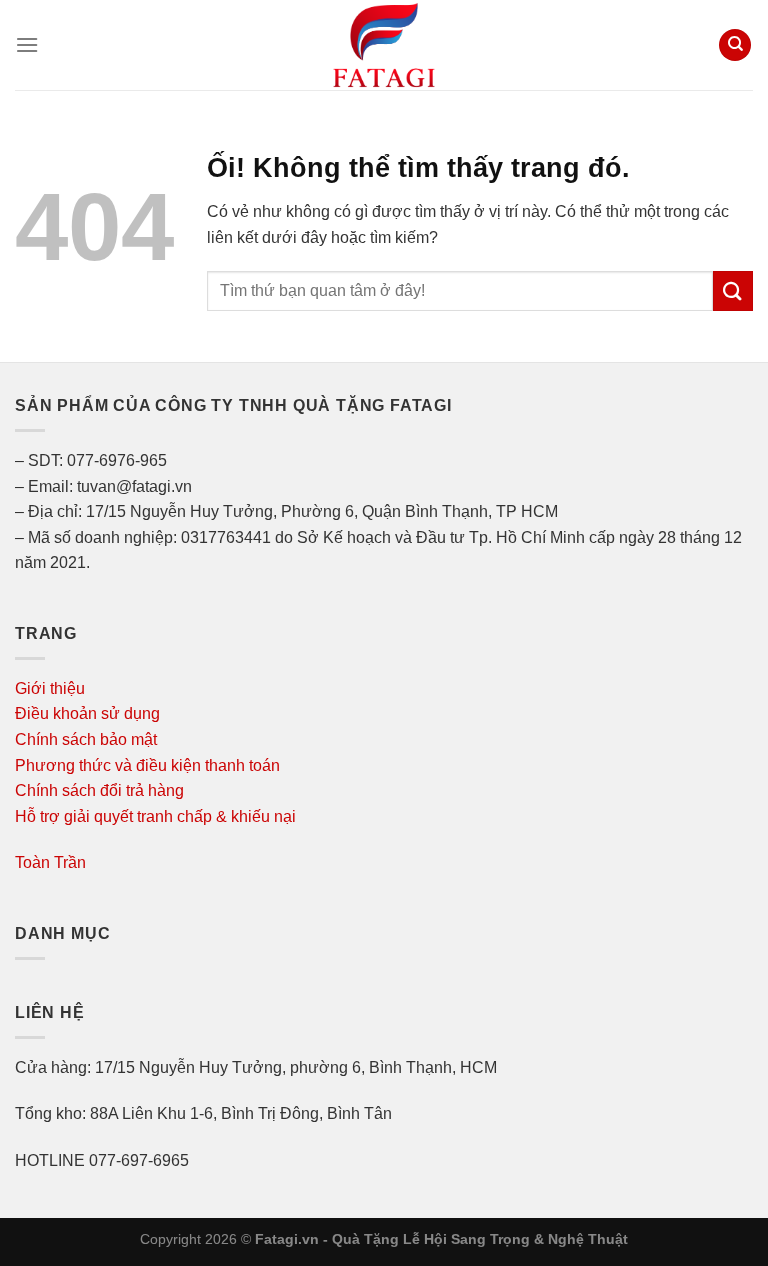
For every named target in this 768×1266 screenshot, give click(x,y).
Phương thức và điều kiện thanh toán (147, 765)
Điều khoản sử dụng (87, 713)
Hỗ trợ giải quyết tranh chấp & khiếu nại (155, 816)
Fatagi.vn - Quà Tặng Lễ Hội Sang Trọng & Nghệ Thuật (441, 1239)
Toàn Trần (50, 862)
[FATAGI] (384, 45)
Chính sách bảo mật (86, 739)
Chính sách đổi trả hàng (99, 790)
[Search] (735, 45)
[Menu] (27, 44)
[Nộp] (733, 290)
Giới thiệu (50, 688)
